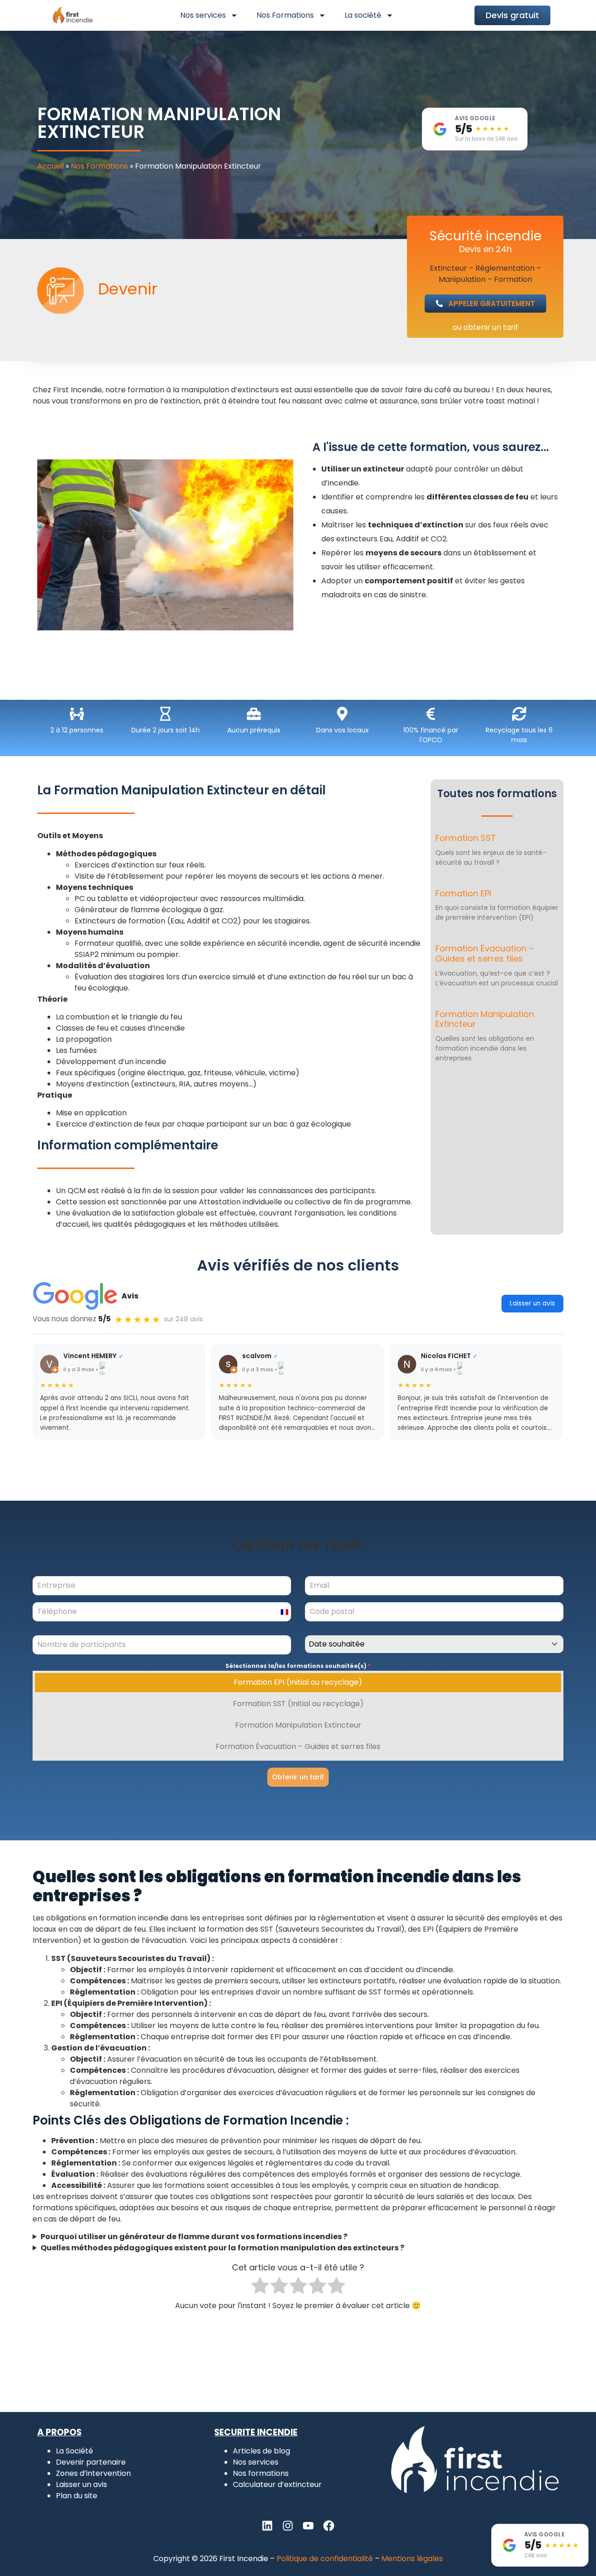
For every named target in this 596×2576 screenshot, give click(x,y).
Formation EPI (463, 893)
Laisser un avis (532, 1303)
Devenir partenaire (91, 2462)
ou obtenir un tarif (485, 327)
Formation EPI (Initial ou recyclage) (298, 1682)
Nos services (203, 15)
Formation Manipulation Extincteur (485, 1019)
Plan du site (77, 2496)
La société (363, 15)
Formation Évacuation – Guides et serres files (485, 953)
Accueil (51, 166)
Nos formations (261, 2473)
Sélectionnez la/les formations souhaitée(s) (298, 1666)
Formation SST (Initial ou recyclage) (298, 1704)
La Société (74, 2451)
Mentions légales (412, 2559)
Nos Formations (285, 15)
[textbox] (425, 1644)
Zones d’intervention (93, 2473)
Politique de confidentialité (325, 2559)
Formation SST (466, 838)
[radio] (260, 2287)
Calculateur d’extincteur (277, 2484)
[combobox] (434, 1644)
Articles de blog (261, 2451)
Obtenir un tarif (298, 1777)
